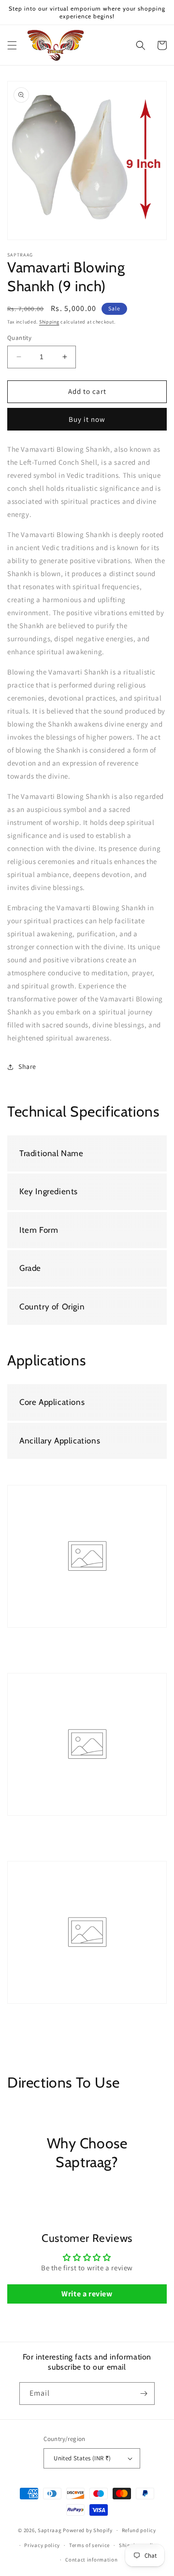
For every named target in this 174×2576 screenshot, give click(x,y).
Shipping (49, 322)
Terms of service (89, 2545)
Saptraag (50, 2530)
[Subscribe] (144, 2394)
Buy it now (87, 419)
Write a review (87, 2294)
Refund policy (139, 2530)
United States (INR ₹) (82, 2458)
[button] (12, 45)
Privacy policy (42, 2545)
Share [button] (27, 1066)
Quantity (19, 338)
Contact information (91, 2560)
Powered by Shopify (88, 2530)
